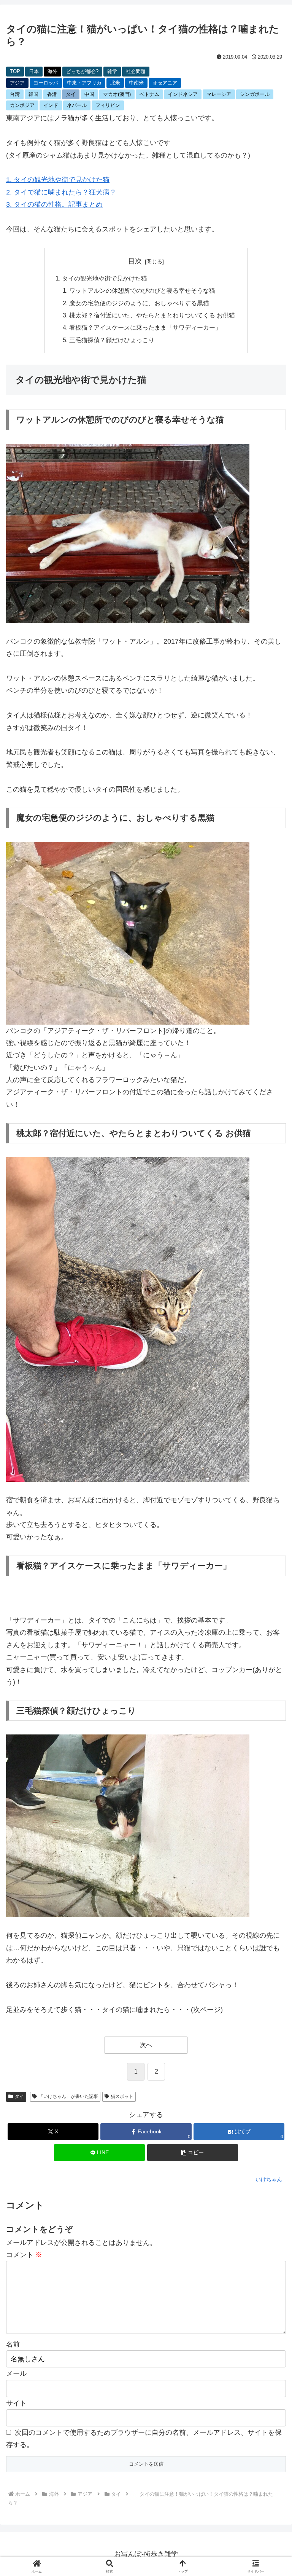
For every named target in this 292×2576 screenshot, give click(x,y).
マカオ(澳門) (117, 94)
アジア (17, 83)
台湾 (15, 94)
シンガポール (255, 94)
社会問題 (136, 71)
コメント (24, 2255)
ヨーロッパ (46, 83)
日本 (34, 71)
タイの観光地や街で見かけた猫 (105, 278)
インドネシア (183, 94)
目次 (135, 261)
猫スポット (122, 2096)
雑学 (112, 71)
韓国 (33, 94)
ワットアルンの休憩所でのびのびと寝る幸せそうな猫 (142, 290)
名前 (13, 2344)
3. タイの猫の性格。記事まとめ (54, 204)
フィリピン (108, 105)
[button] (193, 2153)
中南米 (136, 83)
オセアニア (165, 83)
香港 (52, 94)
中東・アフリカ (84, 83)
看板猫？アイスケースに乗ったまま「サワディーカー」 (145, 327)
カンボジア (22, 105)
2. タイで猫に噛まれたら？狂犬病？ (61, 192)
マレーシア (219, 94)
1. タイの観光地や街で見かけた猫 (58, 180)
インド (51, 105)
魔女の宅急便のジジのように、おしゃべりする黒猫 (139, 303)
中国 (89, 94)
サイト (16, 2403)
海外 (52, 71)
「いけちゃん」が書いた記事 (68, 2096)
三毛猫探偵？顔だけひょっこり (112, 340)
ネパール (77, 105)
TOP (15, 71)
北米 (115, 83)
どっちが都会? (82, 71)
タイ (71, 94)
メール (16, 2374)
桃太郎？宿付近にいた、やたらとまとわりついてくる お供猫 (152, 315)
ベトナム (149, 94)
